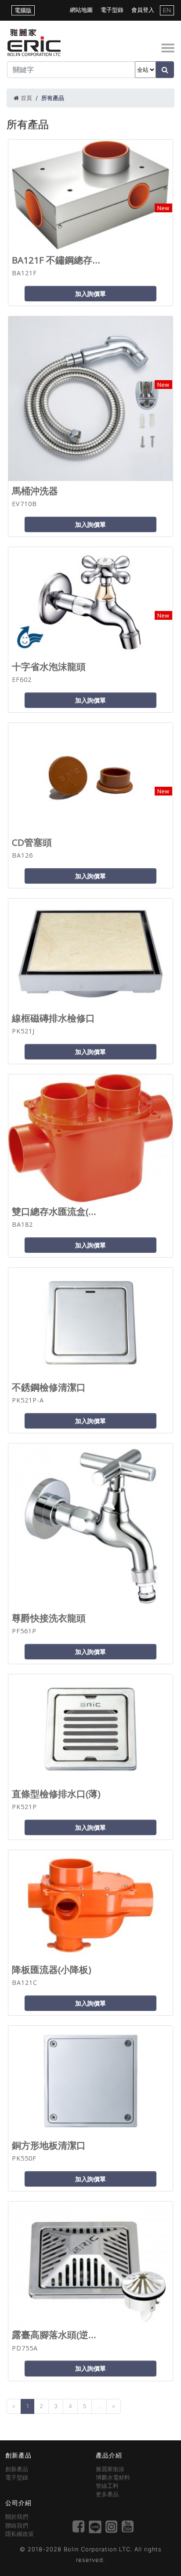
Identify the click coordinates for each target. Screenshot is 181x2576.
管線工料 (107, 2486)
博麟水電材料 (113, 2478)
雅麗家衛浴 (110, 2469)
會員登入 (143, 10)
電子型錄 (112, 10)
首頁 (26, 98)
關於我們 (17, 2517)
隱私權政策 (20, 2534)
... (99, 2406)
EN (167, 10)
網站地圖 (81, 10)
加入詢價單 (90, 294)
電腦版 (23, 10)
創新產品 (17, 2469)
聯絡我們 (17, 2526)
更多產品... (109, 2494)
